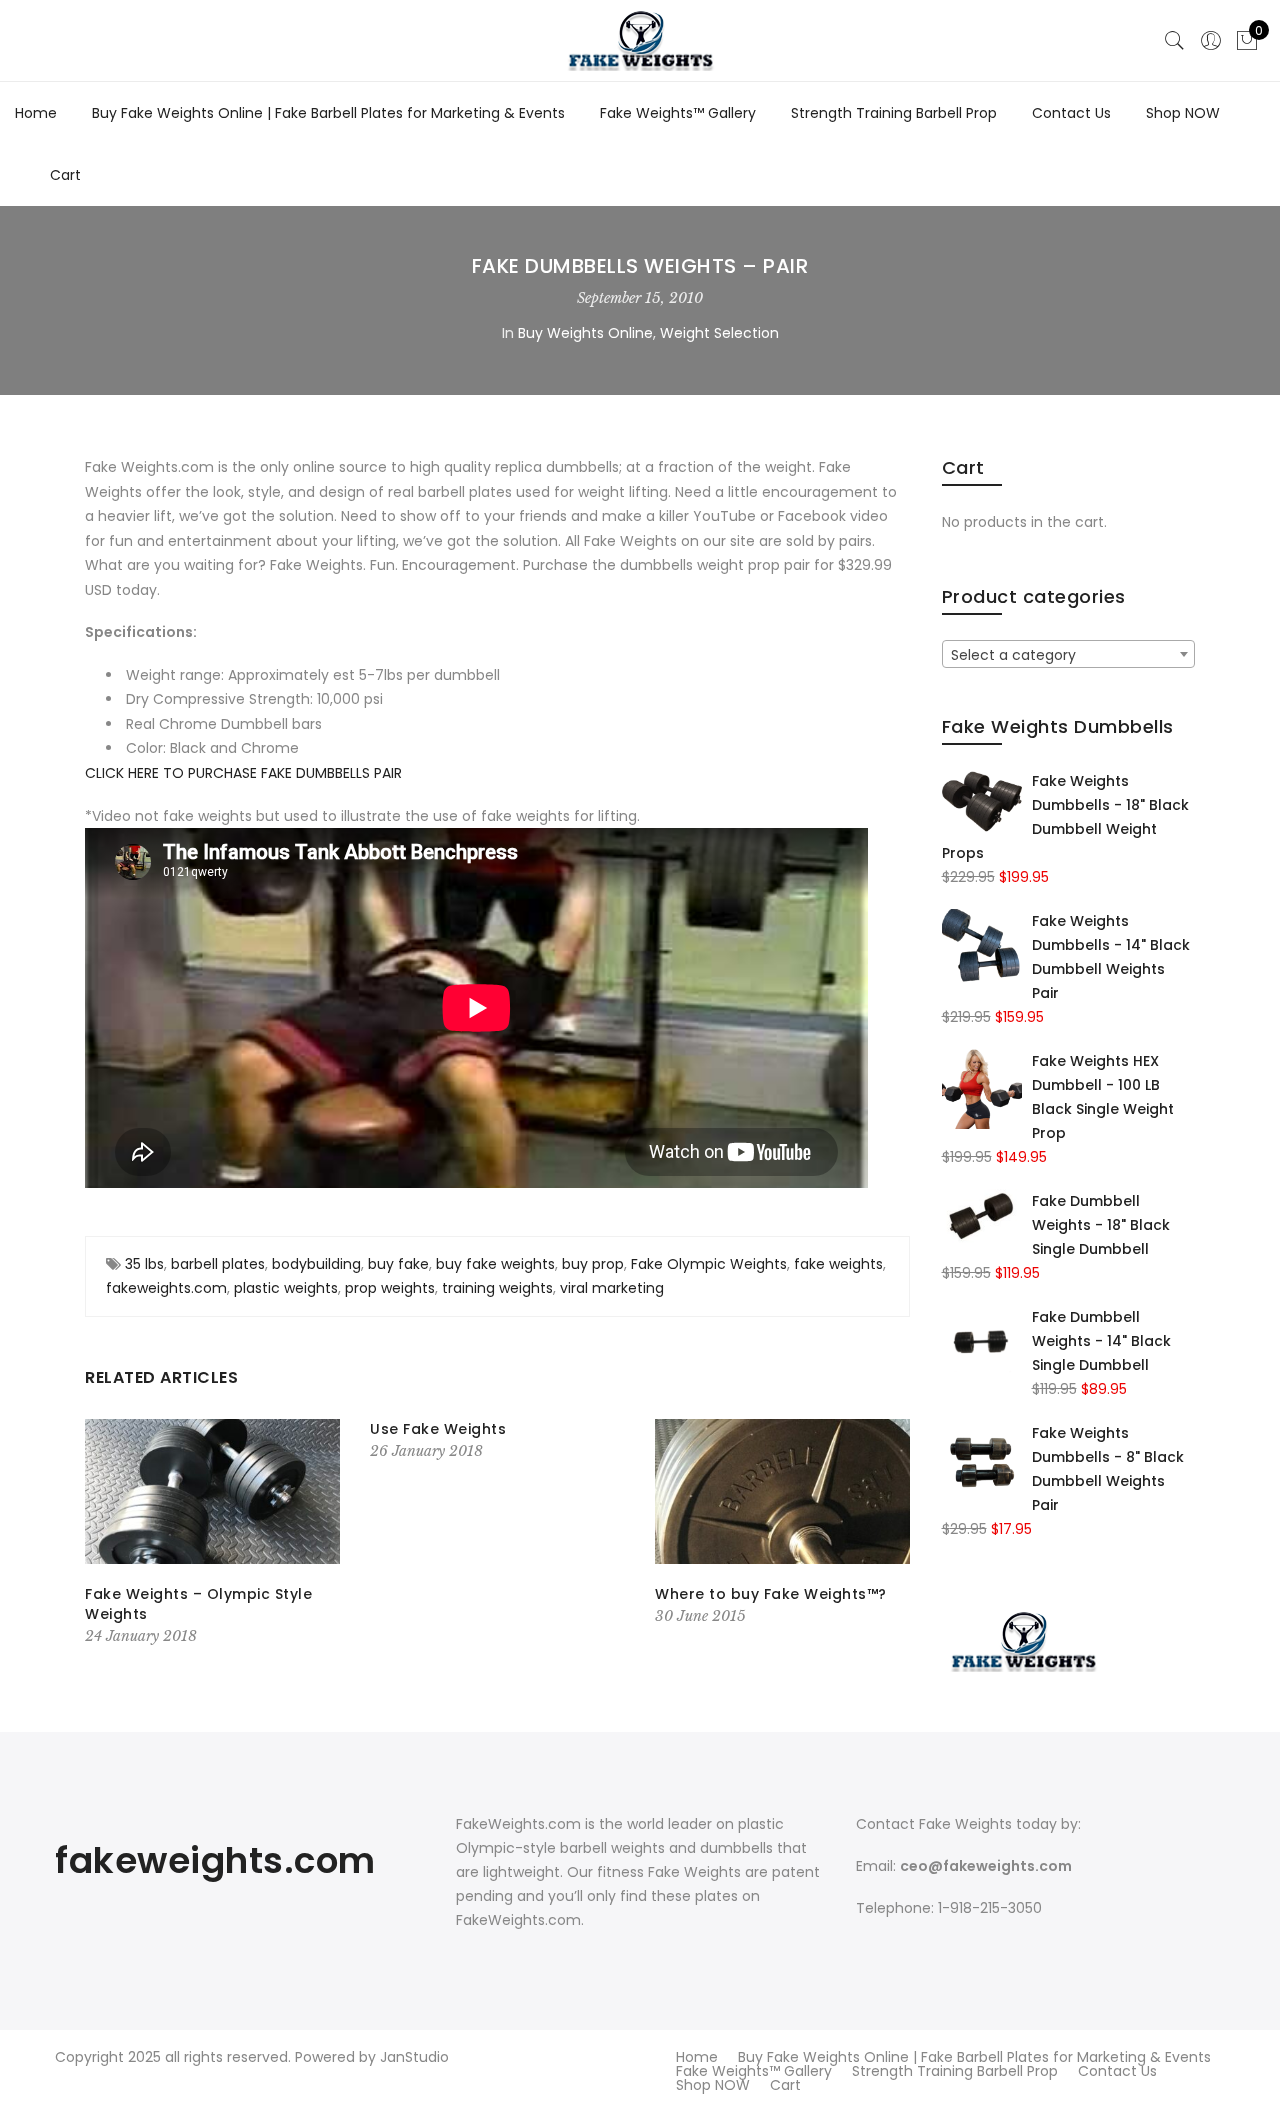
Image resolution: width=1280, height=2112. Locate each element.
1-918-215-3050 (990, 1908)
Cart (65, 175)
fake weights (838, 1264)
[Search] (1175, 41)
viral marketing (612, 1288)
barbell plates (218, 1264)
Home (36, 113)
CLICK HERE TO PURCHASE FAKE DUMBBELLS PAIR (243, 773)
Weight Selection (719, 333)
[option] (212, 1533)
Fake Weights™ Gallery (678, 113)
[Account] (1211, 41)
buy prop (593, 1264)
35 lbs (144, 1264)
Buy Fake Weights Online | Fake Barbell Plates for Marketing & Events (328, 113)
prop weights (390, 1288)
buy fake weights (495, 1264)
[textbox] (1069, 655)
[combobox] (1069, 654)
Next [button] (891, 1534)
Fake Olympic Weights (709, 1264)
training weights (497, 1288)
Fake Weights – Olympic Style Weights (198, 1604)
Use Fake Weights (438, 1429)
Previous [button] (104, 1534)
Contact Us (1071, 113)
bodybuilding (316, 1264)
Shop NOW (1183, 113)
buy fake (398, 1264)
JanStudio (414, 2057)
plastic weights (286, 1288)
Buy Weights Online (585, 333)
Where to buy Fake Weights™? (771, 1594)
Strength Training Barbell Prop (894, 113)
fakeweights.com (166, 1288)
